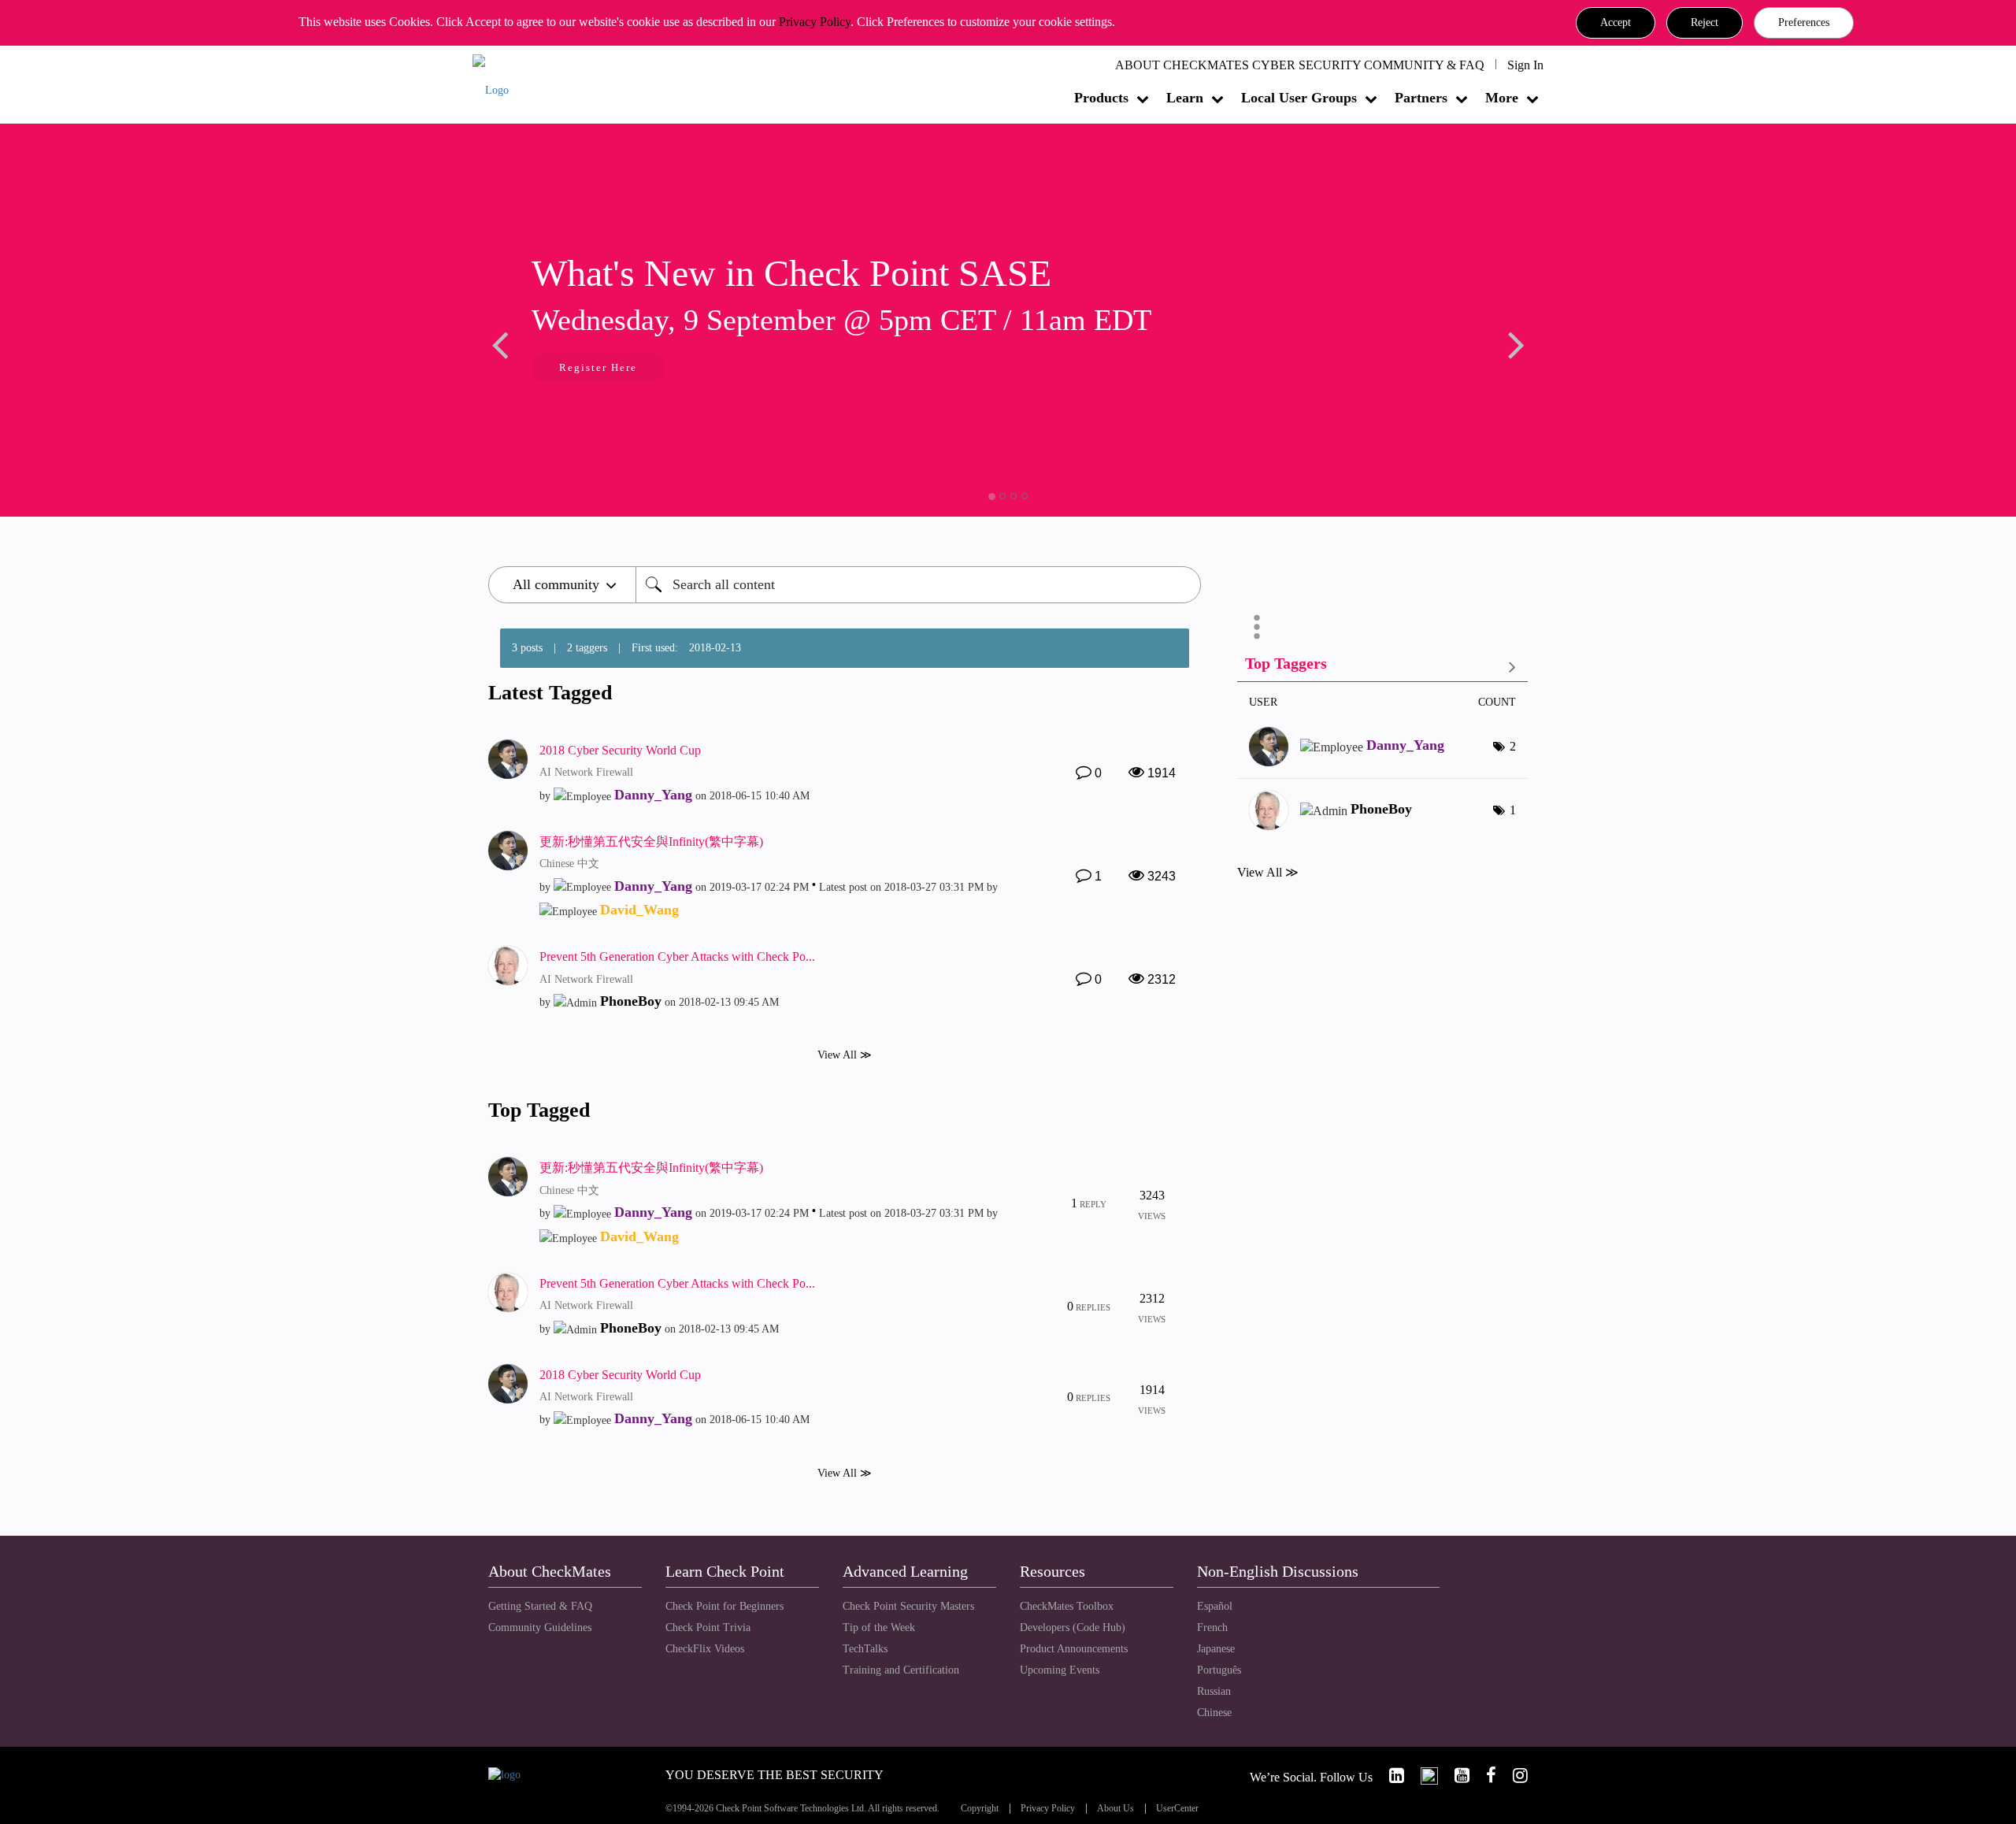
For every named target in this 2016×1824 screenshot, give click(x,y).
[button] (1616, 23)
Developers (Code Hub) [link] (1073, 1628)
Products (1101, 98)
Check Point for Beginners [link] (724, 1606)
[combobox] (918, 585)
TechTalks (865, 1649)
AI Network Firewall (586, 772)
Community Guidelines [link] (540, 1628)
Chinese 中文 (569, 864)
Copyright (980, 1809)
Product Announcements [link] (1074, 1649)
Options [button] (1257, 627)
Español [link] (1215, 1606)
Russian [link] (1214, 1691)
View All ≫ (845, 1055)
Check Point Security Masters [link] (908, 1606)
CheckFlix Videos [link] (705, 1649)
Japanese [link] (1216, 1649)
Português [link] (1219, 1670)
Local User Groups (1299, 98)
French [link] (1212, 1628)
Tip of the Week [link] (879, 1628)
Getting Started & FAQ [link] (540, 1606)
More (1502, 98)
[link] (1390, 1776)
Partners (1421, 98)
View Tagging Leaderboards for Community (1382, 667)
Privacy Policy (815, 22)
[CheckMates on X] (1423, 1776)
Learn (1185, 98)
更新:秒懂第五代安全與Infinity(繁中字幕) (651, 842)
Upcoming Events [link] (1060, 1670)
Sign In (1525, 65)
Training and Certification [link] (901, 1670)
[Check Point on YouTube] (1455, 1776)
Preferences (1804, 22)
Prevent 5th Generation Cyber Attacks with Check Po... (677, 956)
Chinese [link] (1214, 1713)
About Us (1115, 1809)
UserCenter (1177, 1809)
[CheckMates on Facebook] (1484, 1776)
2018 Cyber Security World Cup (620, 750)
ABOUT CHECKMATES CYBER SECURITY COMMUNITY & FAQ (1300, 65)
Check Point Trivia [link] (708, 1628)
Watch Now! (706, 369)
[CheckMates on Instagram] (1514, 1776)
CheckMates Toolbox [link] (1067, 1606)
